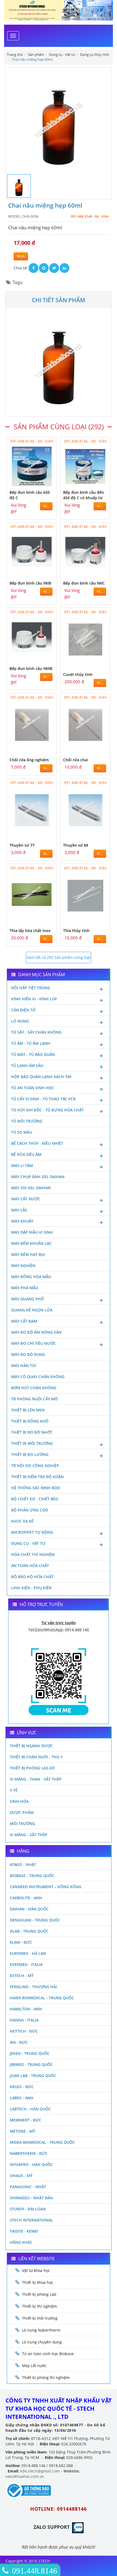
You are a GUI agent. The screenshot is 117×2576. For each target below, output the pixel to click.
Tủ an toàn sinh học (33, 1088)
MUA (21, 256)
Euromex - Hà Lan (28, 1953)
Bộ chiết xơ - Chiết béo (35, 1499)
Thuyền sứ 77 (22, 845)
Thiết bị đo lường (30, 1454)
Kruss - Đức (22, 2087)
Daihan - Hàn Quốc (29, 1909)
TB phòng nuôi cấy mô (34, 1399)
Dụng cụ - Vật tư (28, 1543)
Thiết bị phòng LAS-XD (32, 1768)
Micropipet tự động (32, 1532)
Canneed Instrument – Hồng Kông (46, 1887)
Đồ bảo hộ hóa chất (32, 1577)
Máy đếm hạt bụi (28, 1254)
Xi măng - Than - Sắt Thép (36, 1779)
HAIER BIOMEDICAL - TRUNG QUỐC (42, 1998)
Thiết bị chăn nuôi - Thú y (36, 1757)
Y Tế (14, 1790)
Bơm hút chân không (34, 1388)
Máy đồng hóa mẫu (31, 1277)
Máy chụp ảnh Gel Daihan (38, 1177)
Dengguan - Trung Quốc (35, 1920)
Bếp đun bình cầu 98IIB (31, 668)
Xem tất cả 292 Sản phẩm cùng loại (59, 957)
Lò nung (20, 1021)
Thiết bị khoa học (38, 2282)
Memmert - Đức (26, 2120)
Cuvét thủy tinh (78, 674)
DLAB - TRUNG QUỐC (29, 1931)
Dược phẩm (22, 1812)
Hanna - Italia (24, 2020)
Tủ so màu (22, 1132)
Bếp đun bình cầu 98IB (30, 583)
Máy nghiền (23, 1266)
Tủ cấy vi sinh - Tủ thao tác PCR (43, 1099)
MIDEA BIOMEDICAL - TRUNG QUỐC (42, 2142)
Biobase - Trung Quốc (32, 1876)
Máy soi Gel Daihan (31, 1188)
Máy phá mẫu (25, 1288)
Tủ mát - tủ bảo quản (33, 1054)
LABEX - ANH (22, 2098)
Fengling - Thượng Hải (33, 1987)
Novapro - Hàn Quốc (31, 2164)
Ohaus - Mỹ (21, 2176)
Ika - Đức (19, 2042)
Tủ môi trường (27, 1121)
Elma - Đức (21, 1942)
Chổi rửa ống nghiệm (29, 760)
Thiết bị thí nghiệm (39, 2306)
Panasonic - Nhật (28, 2187)
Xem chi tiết (41, 483)
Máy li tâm (22, 1166)
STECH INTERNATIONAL (31, 2220)
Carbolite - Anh (26, 1898)
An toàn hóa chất (30, 1566)
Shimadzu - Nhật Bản (31, 2198)
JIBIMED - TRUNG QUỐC (31, 2064)
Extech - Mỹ (22, 1976)
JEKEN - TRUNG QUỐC (30, 2053)
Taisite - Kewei (24, 2231)
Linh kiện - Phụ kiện (31, 1588)
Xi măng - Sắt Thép (29, 1835)
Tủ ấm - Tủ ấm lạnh (31, 1043)
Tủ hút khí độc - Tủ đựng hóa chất (47, 1110)
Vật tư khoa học (36, 2270)
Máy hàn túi (24, 1366)
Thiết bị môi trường (32, 1443)
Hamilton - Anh (26, 2009)
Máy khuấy (22, 1221)
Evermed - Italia (26, 1964)
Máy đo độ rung (28, 1354)
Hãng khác (21, 2242)
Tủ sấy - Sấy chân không (36, 1032)
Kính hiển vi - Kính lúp (34, 999)
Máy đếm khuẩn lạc (31, 1243)
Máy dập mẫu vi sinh (32, 1232)
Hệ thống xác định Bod (36, 1488)
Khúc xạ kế (22, 1521)
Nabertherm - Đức (29, 2153)
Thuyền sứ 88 (76, 845)
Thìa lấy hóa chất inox (30, 931)
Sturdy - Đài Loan (28, 2209)
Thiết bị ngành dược (31, 1746)
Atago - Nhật (23, 1864)
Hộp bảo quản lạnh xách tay (41, 1077)
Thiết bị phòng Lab (39, 2294)
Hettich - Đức (24, 2031)
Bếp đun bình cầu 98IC (84, 583)
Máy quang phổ (27, 1299)
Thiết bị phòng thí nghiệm (46, 2377)
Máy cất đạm (24, 1321)
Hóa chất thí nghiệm (33, 1554)
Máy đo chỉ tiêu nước (33, 1343)
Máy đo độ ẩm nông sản (36, 1332)
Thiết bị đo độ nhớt (32, 1432)
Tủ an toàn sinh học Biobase (48, 2354)
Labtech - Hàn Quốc (30, 2109)
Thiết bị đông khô (30, 1421)
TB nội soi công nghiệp (35, 1466)
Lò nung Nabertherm (41, 2330)
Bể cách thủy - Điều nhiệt (37, 1143)
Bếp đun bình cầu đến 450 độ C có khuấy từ (84, 495)
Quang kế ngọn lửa (32, 1310)
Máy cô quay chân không (38, 1377)
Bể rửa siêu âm (26, 1154)
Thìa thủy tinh (76, 931)
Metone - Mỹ (22, 2131)
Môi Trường (22, 1824)
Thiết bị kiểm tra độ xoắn (37, 1477)
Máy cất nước (26, 1199)
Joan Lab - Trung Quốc (33, 2076)
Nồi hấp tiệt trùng (31, 988)
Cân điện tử (23, 1010)
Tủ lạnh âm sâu (27, 1065)
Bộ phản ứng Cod (30, 1510)
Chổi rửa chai (76, 760)
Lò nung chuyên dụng (42, 2342)
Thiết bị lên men (28, 1410)
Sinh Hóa (19, 1801)
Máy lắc (19, 1210)
